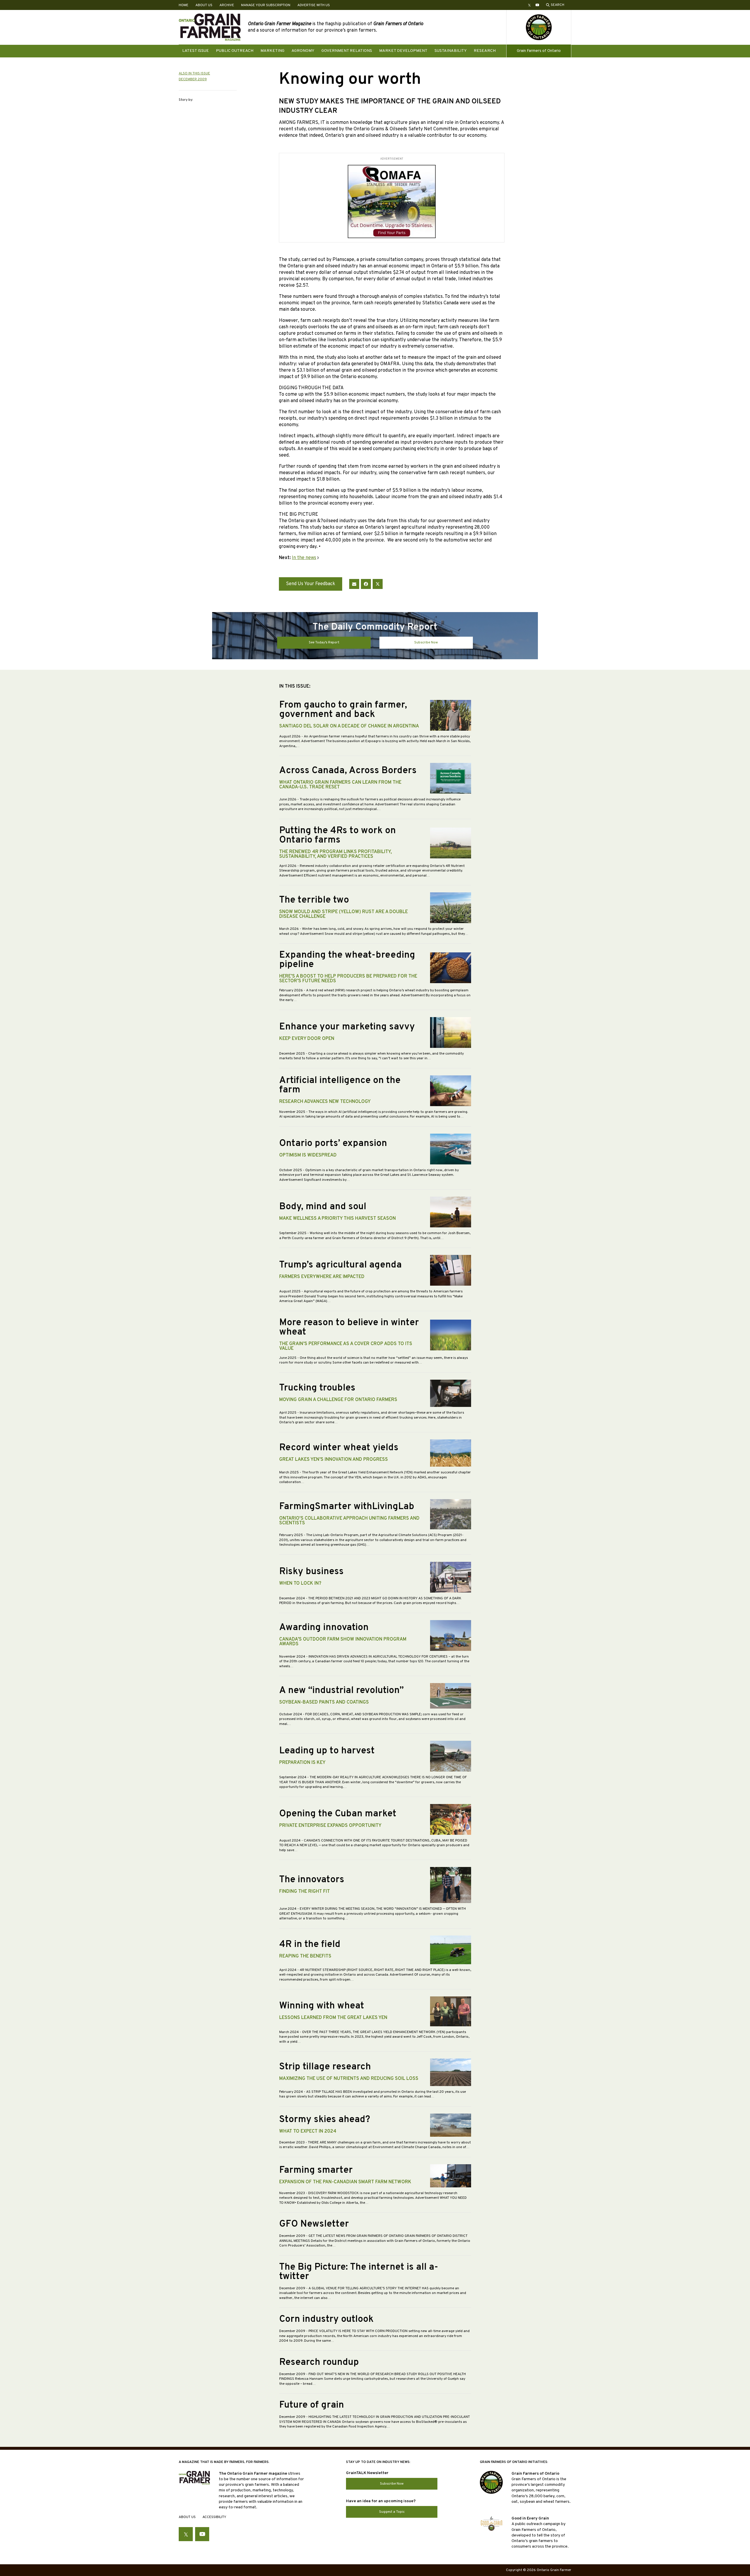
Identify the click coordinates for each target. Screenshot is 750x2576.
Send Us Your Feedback (311, 584)
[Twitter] (378, 584)
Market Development (403, 51)
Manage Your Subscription (266, 5)
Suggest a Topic (392, 2512)
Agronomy (303, 51)
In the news (304, 558)
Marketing (272, 51)
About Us (204, 5)
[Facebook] (366, 584)
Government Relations (347, 51)
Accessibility (214, 2517)
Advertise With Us (314, 5)
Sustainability (451, 51)
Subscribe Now (426, 643)
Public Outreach (235, 51)
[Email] (354, 584)
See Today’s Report (324, 643)
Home (184, 5)
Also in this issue (194, 74)
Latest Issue (196, 51)
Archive (227, 5)
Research (485, 51)
